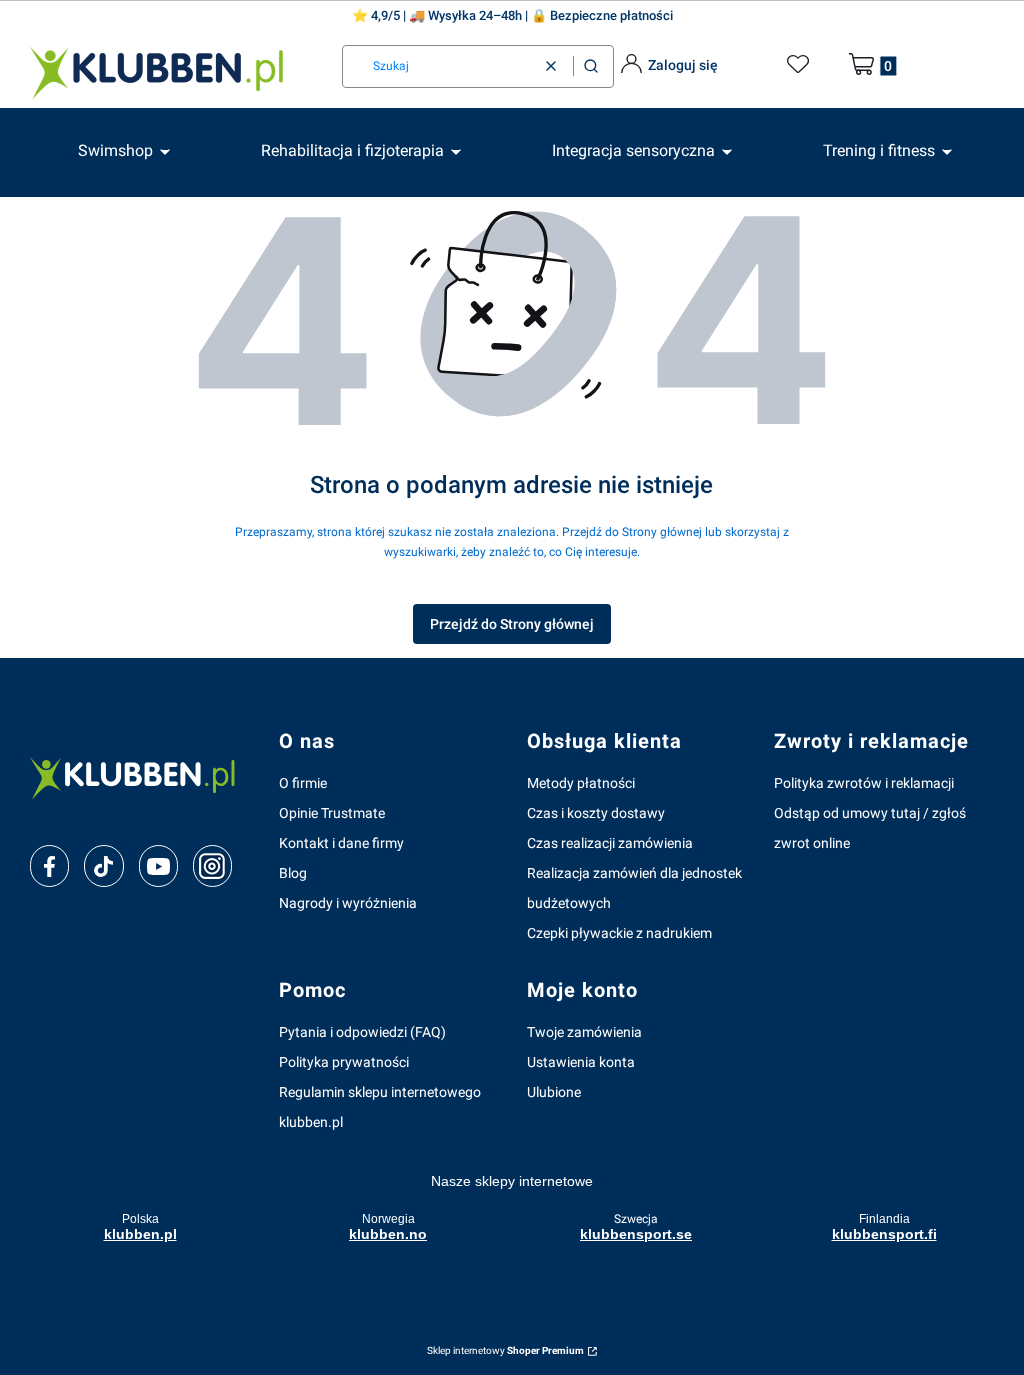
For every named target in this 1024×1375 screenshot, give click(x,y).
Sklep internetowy (505, 1350)
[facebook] (50, 867)
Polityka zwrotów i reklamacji (864, 783)
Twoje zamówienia (584, 1032)
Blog (293, 873)
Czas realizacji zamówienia (610, 843)
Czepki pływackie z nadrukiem (619, 933)
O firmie (303, 783)
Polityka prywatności (344, 1062)
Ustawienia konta (581, 1062)
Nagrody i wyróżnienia (348, 903)
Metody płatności (581, 783)
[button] (591, 66)
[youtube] (158, 866)
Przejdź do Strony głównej (512, 624)
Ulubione (554, 1092)
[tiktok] (103, 867)
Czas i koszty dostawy (596, 813)
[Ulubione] (801, 65)
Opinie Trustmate (332, 813)
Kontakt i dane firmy (341, 843)
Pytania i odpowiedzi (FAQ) (362, 1032)
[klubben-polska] (138, 776)
